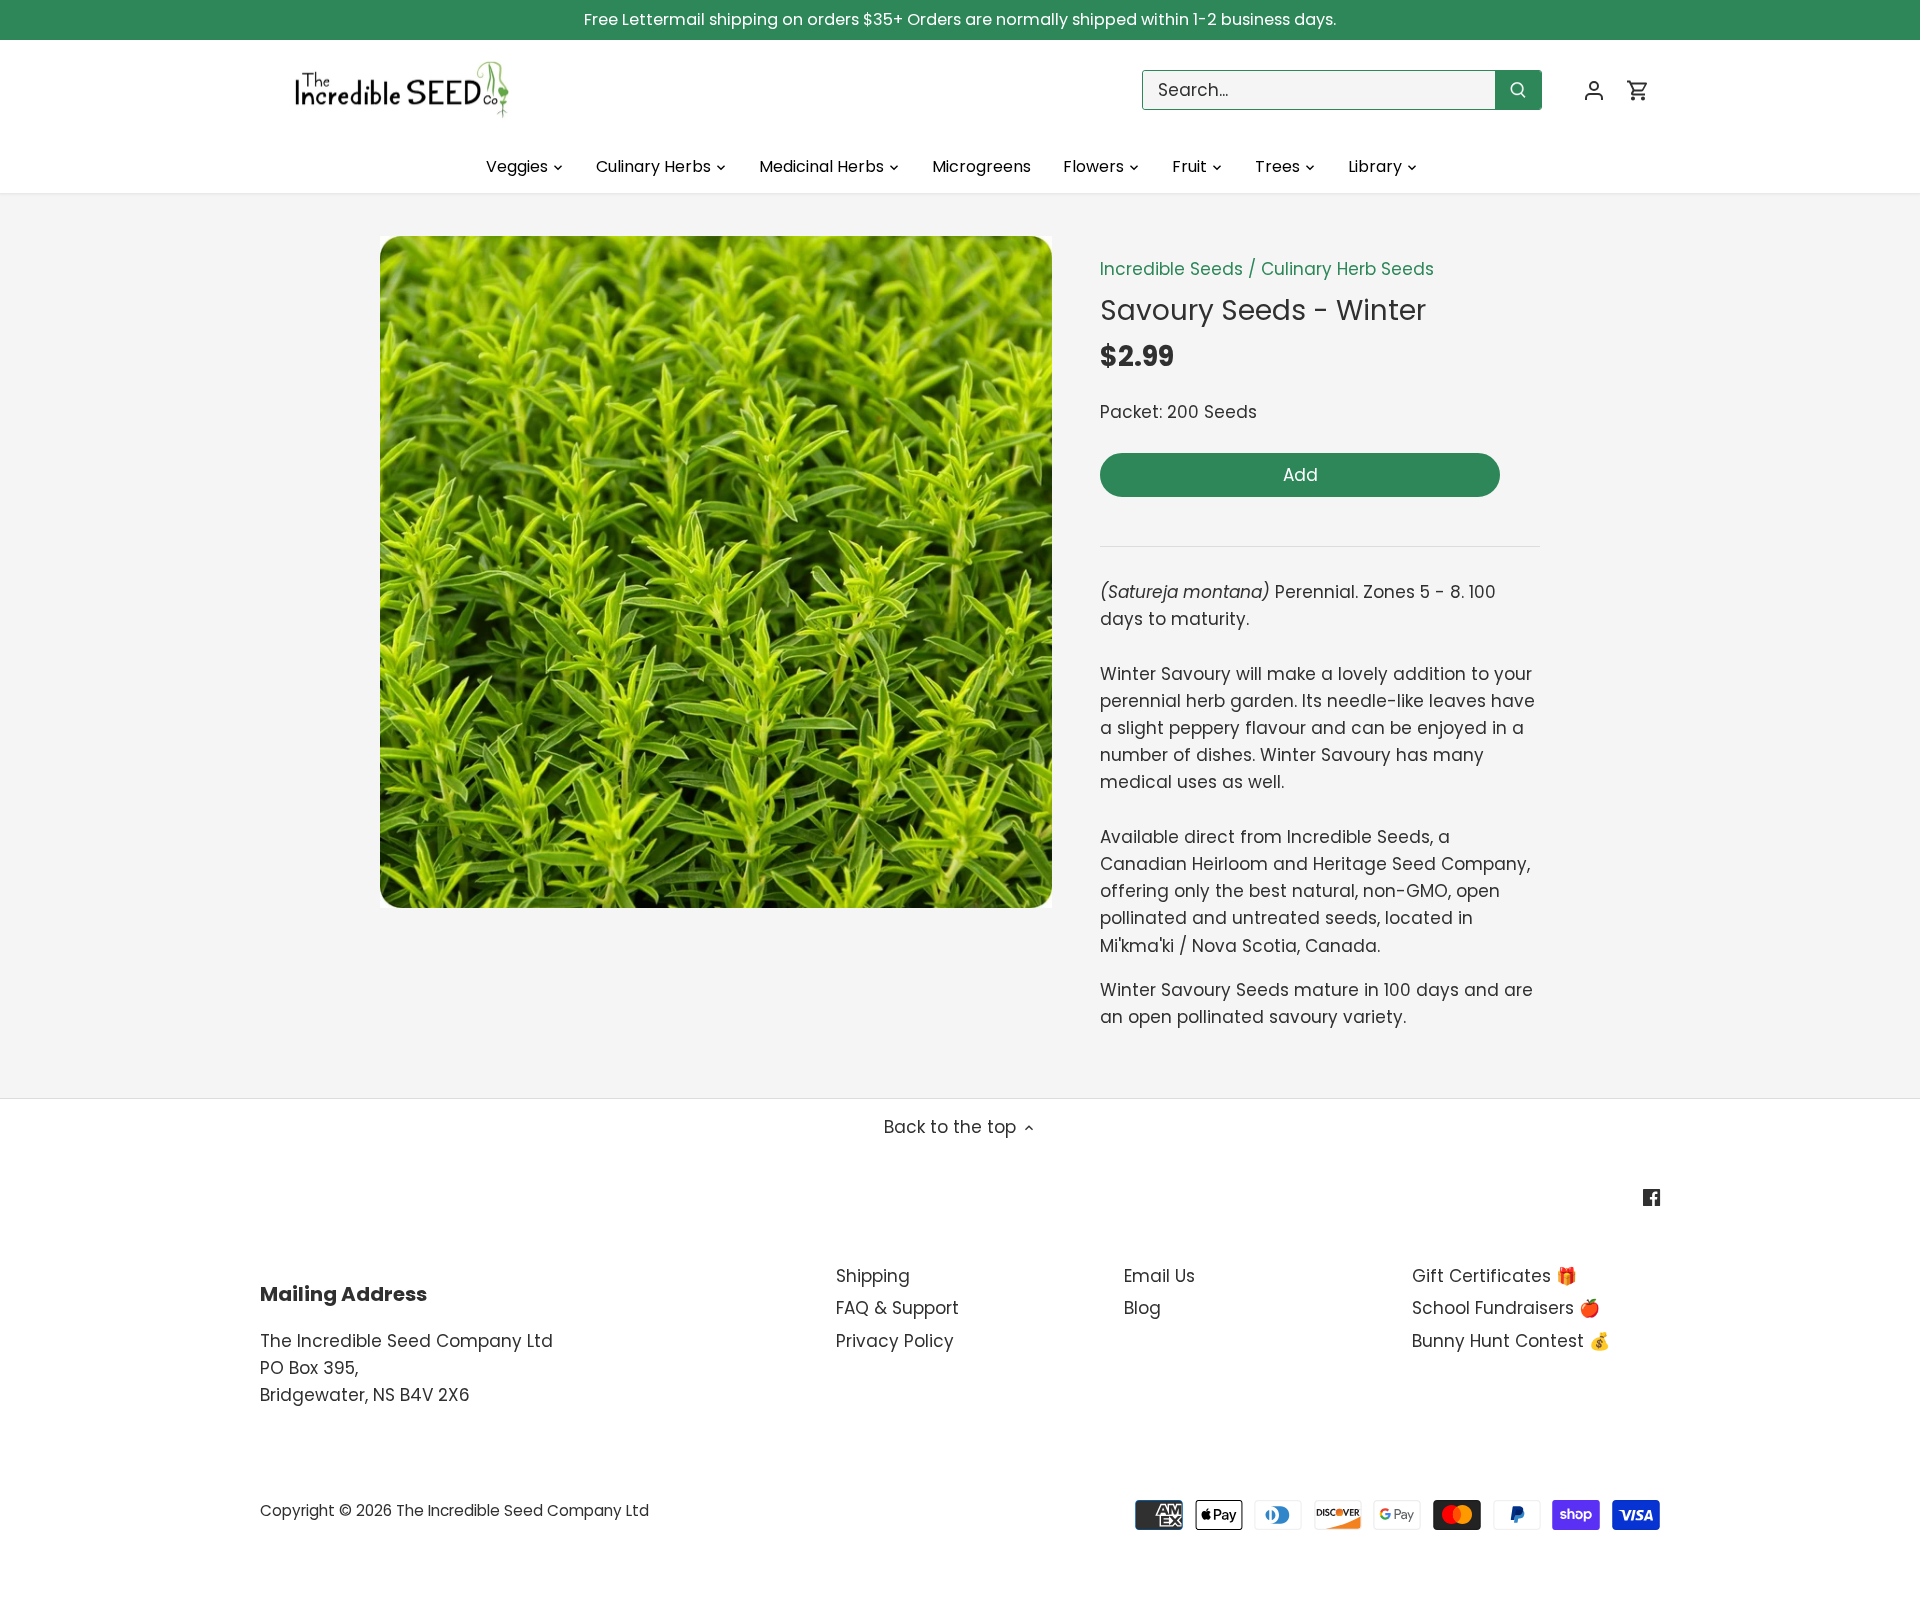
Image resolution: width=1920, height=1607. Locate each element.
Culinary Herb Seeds (1347, 269)
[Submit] (1518, 90)
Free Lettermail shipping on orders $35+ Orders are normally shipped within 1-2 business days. (960, 19)
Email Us (1159, 1276)
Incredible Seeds (1171, 269)
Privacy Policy (895, 1341)
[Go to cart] (1638, 90)
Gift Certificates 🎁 (1494, 1276)
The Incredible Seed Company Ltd (522, 1510)
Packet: (1131, 412)
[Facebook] (1651, 1197)
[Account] (1594, 90)
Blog (1142, 1308)
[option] (716, 572)
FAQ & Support (897, 1308)
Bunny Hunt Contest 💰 (1511, 1341)
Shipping (873, 1276)
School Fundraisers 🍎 (1506, 1308)
